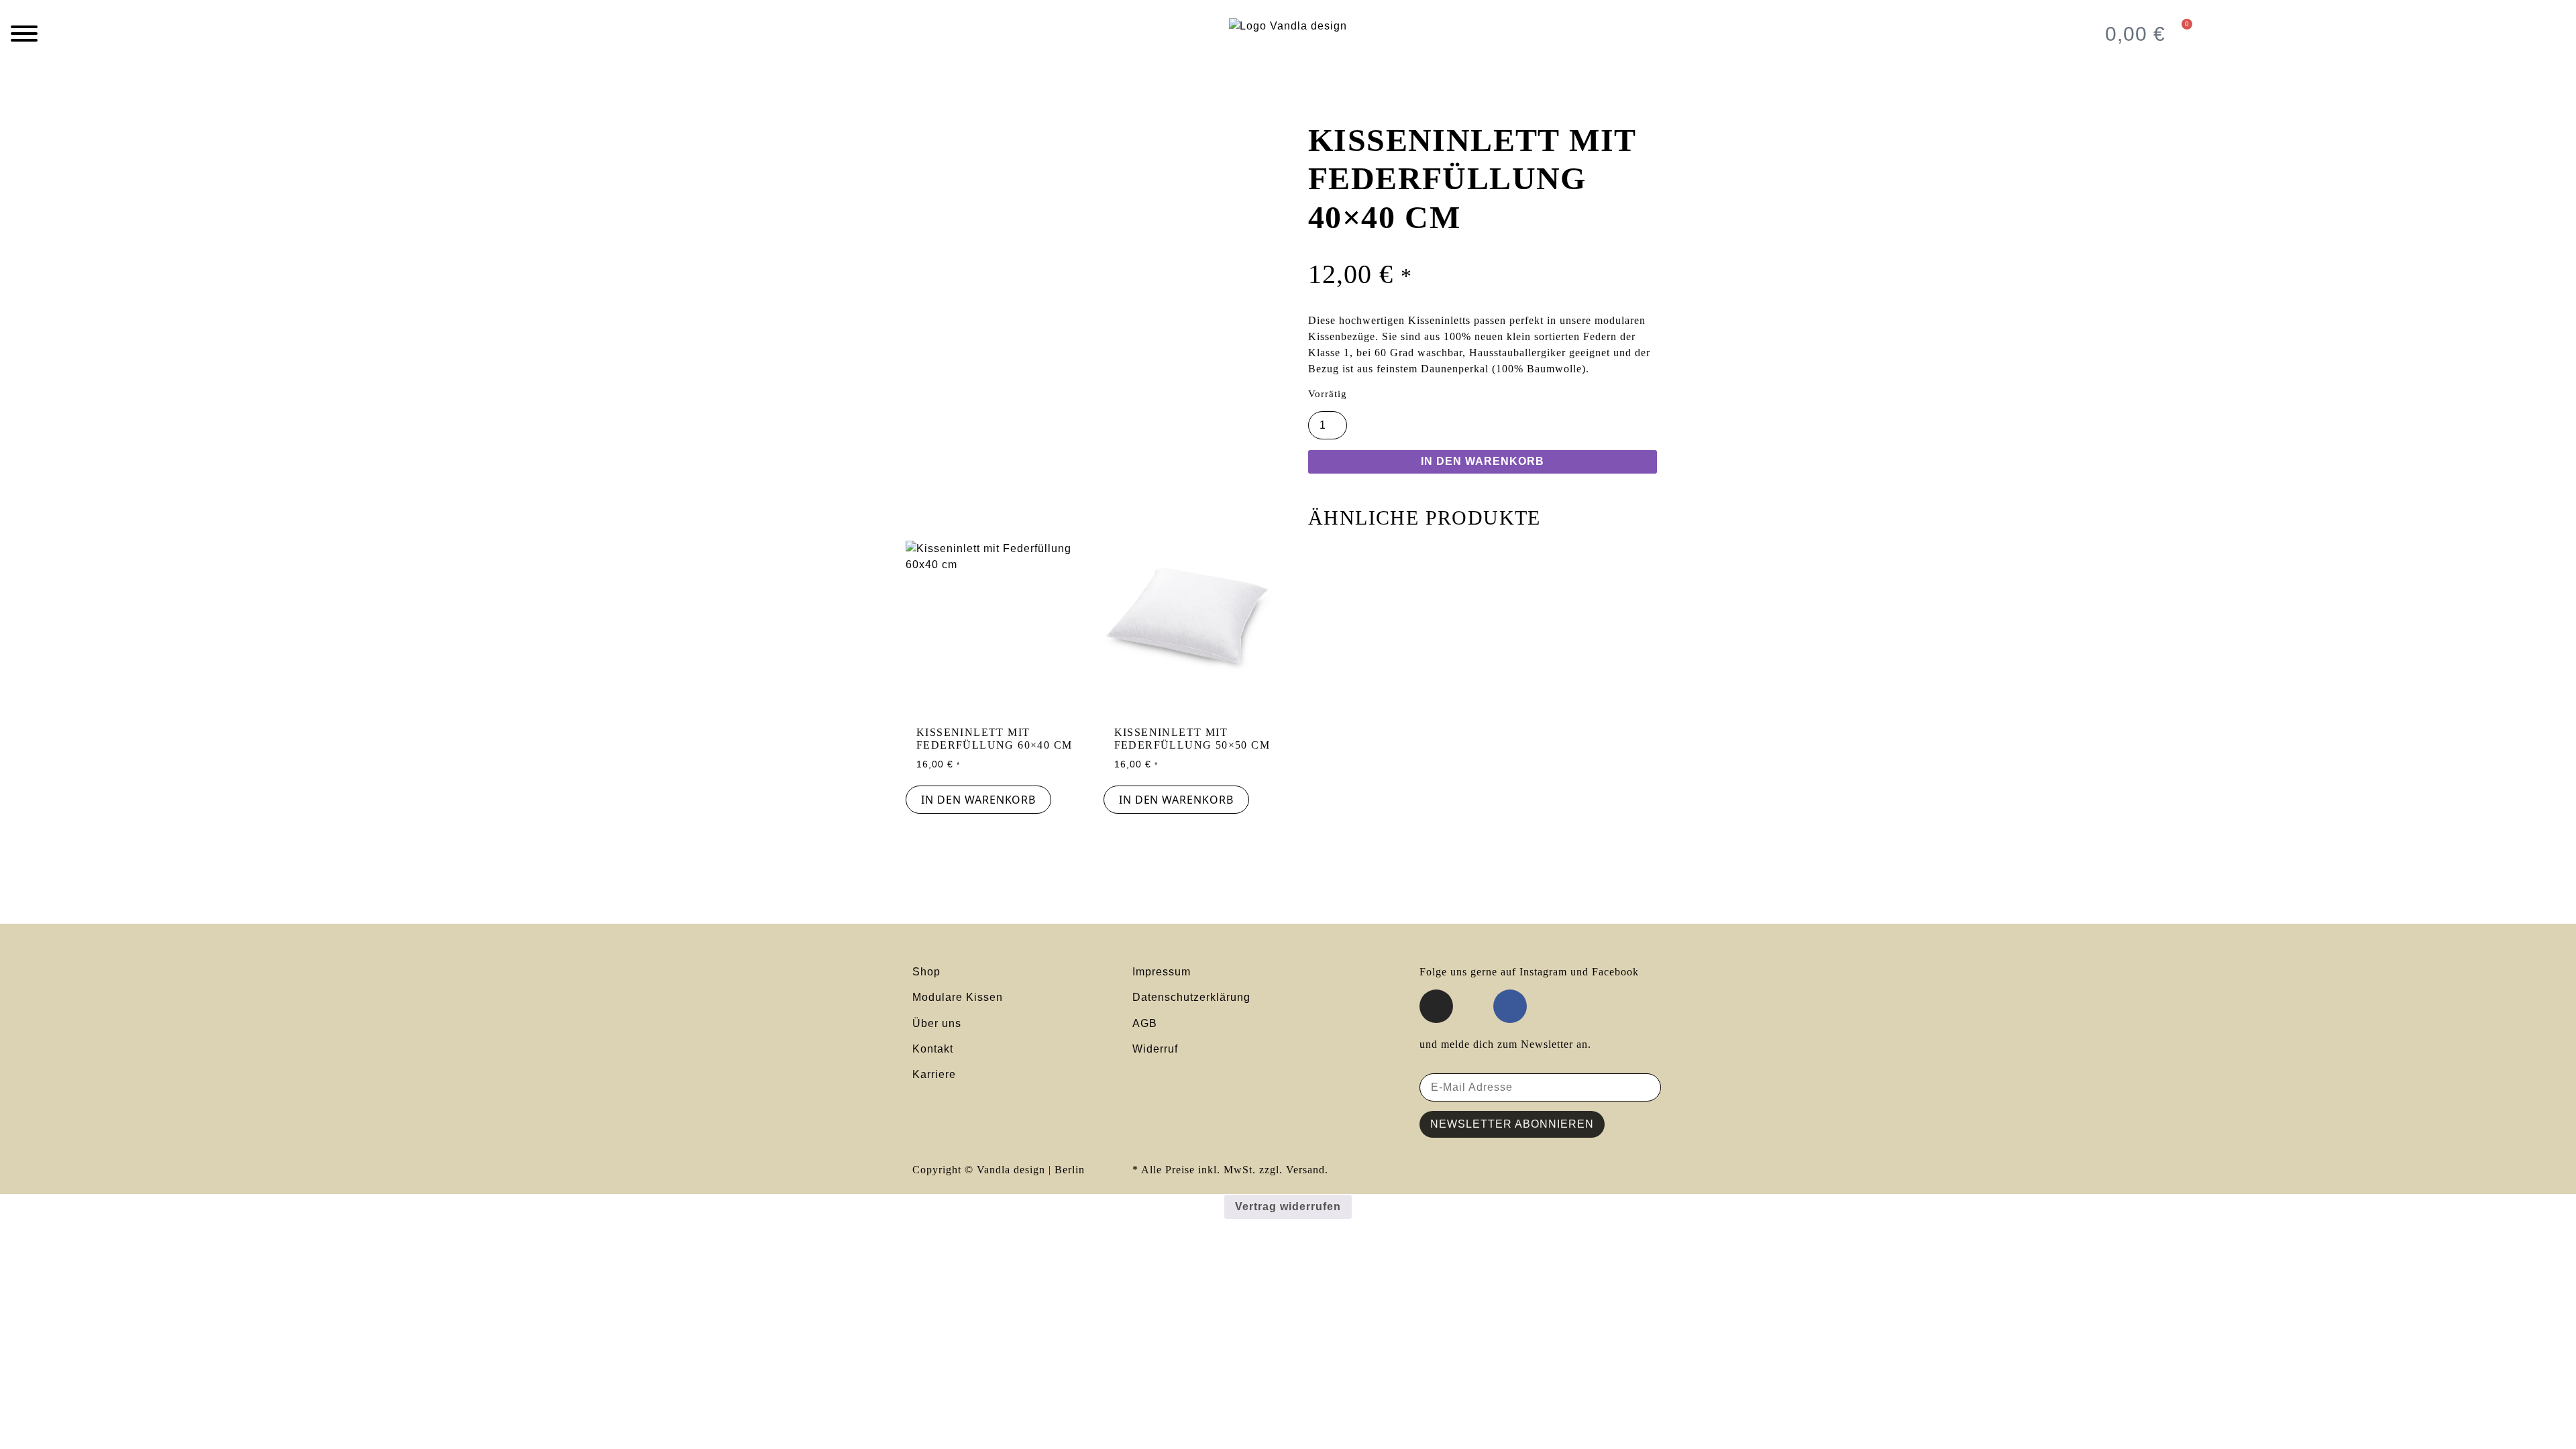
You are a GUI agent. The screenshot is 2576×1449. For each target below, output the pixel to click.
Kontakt (933, 1049)
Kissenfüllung (978, 102)
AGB (1146, 1023)
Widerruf (1155, 1049)
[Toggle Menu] (24, 34)
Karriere (934, 1074)
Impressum (1162, 972)
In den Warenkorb (1483, 461)
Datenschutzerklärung (1191, 997)
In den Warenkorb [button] (978, 800)
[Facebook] (1510, 1006)
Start (918, 102)
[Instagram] (1436, 1006)
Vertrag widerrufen (1288, 1206)
